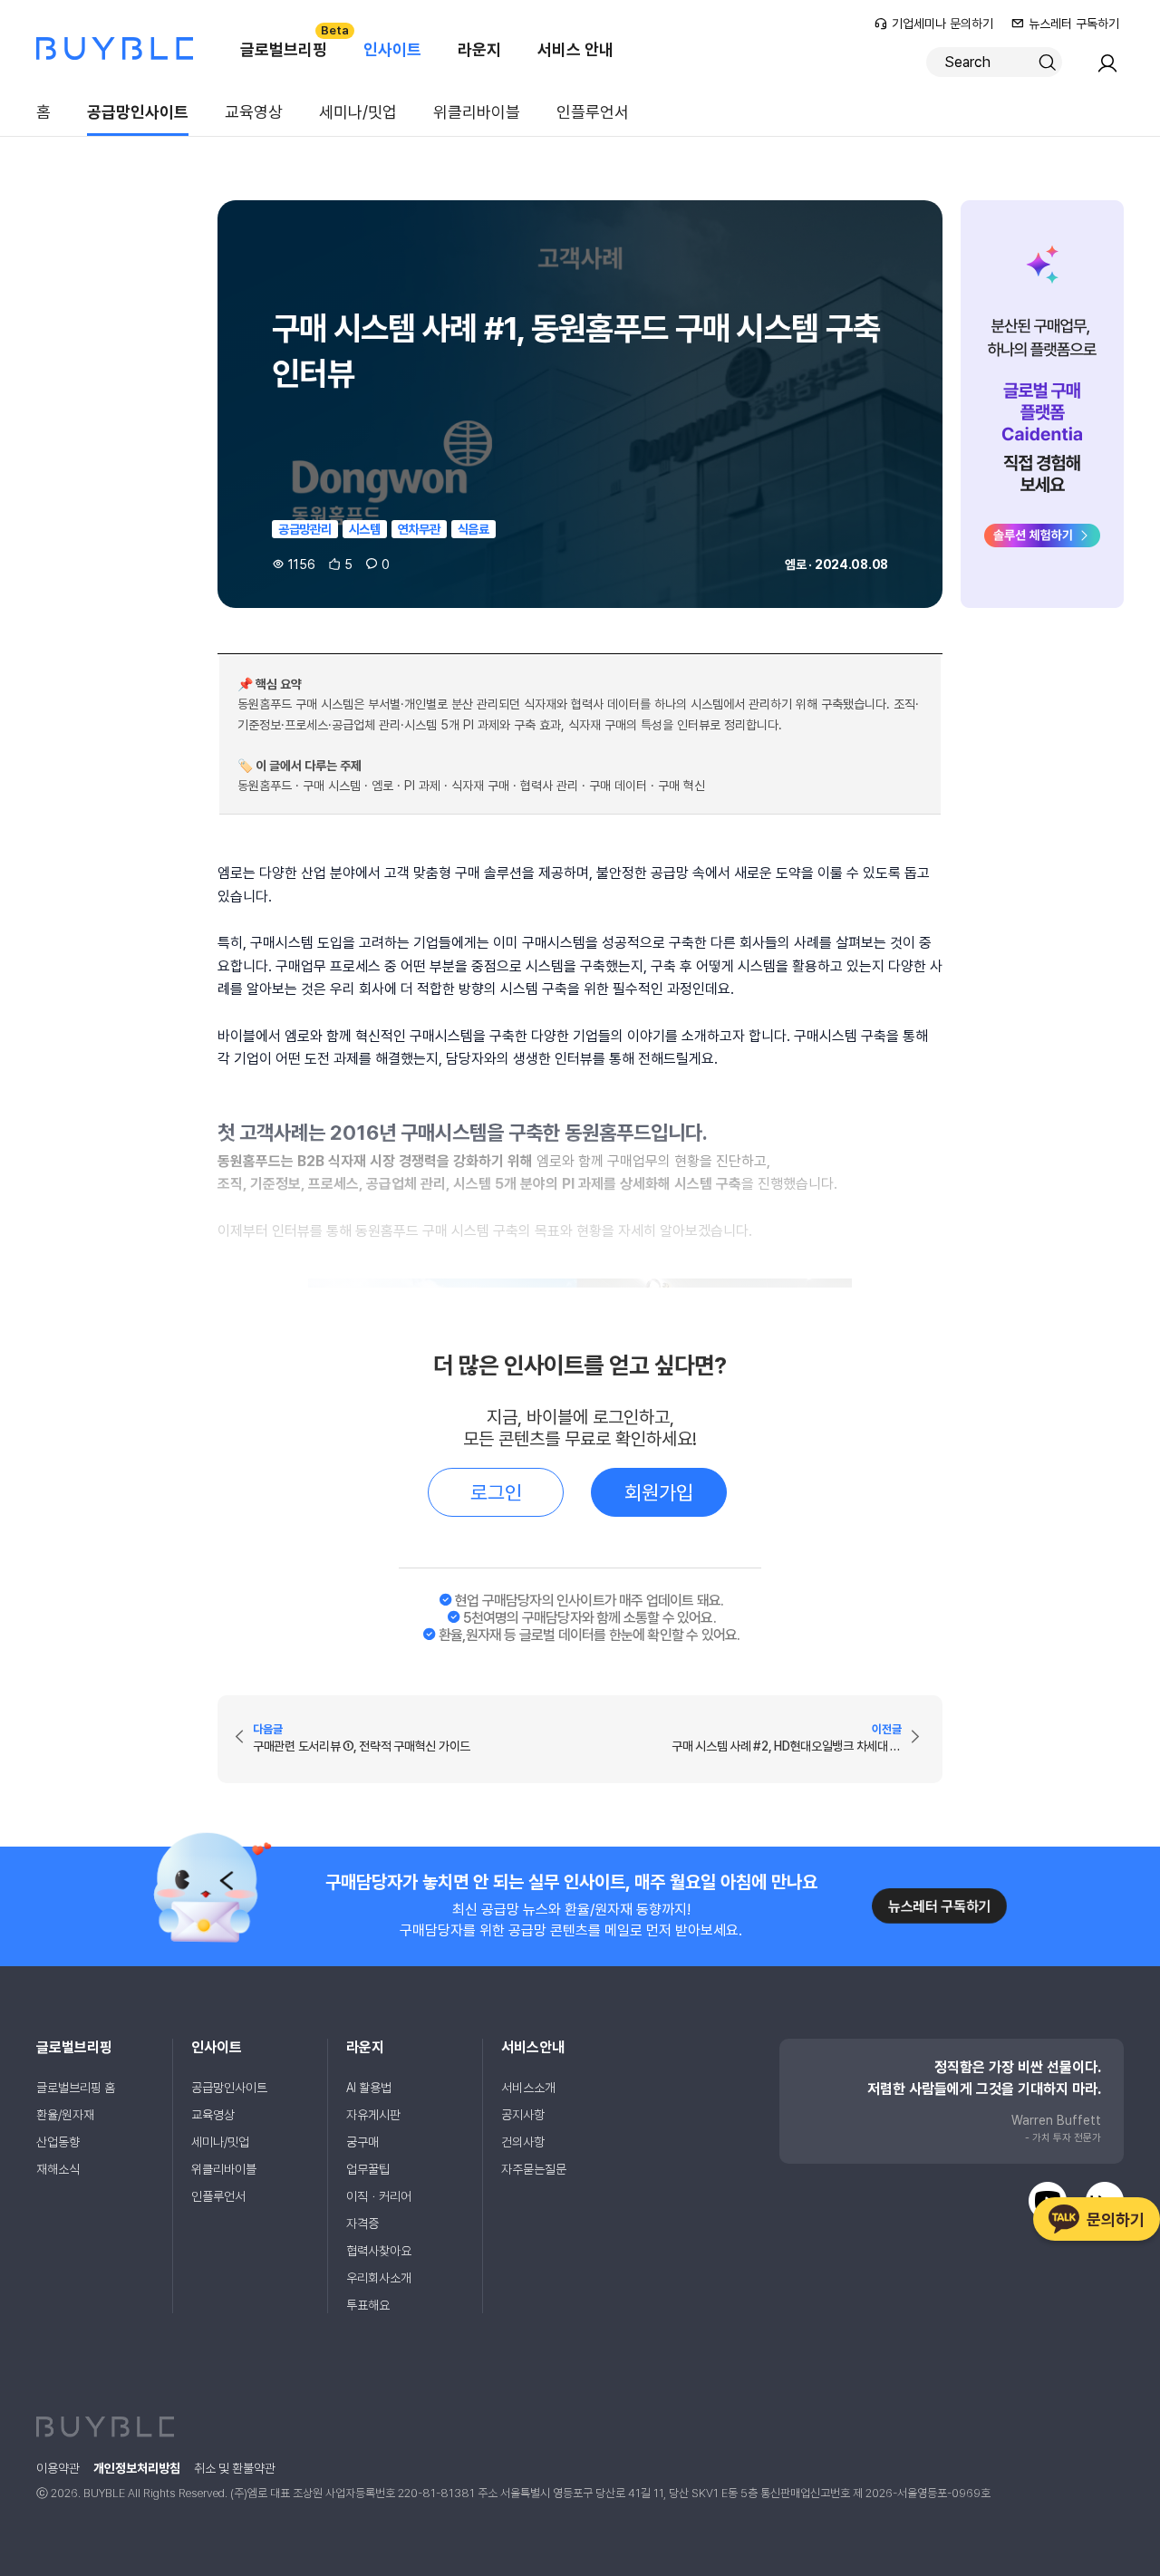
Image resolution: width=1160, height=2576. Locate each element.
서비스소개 (528, 2088)
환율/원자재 (65, 2115)
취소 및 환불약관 (235, 2468)
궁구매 (362, 2142)
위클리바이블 (477, 112)
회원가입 (659, 1492)
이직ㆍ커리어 (379, 2196)
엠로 (795, 564)
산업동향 (58, 2142)
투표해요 (368, 2305)
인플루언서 (593, 112)
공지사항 (523, 2115)
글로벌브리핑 (293, 41)
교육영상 (254, 112)
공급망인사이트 (138, 112)
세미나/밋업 (358, 112)
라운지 (479, 49)
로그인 (496, 1492)
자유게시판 (373, 2115)
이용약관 (58, 2468)
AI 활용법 (369, 2088)
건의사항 (523, 2142)
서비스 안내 (575, 49)
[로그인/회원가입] (1107, 69)
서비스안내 (533, 2047)
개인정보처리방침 (137, 2468)
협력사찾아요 (379, 2251)
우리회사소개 (379, 2278)
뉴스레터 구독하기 (1074, 24)
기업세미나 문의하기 (942, 24)
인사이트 (392, 49)
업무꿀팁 (368, 2169)
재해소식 (58, 2169)
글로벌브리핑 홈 (76, 2088)
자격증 (362, 2224)
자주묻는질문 (534, 2169)
